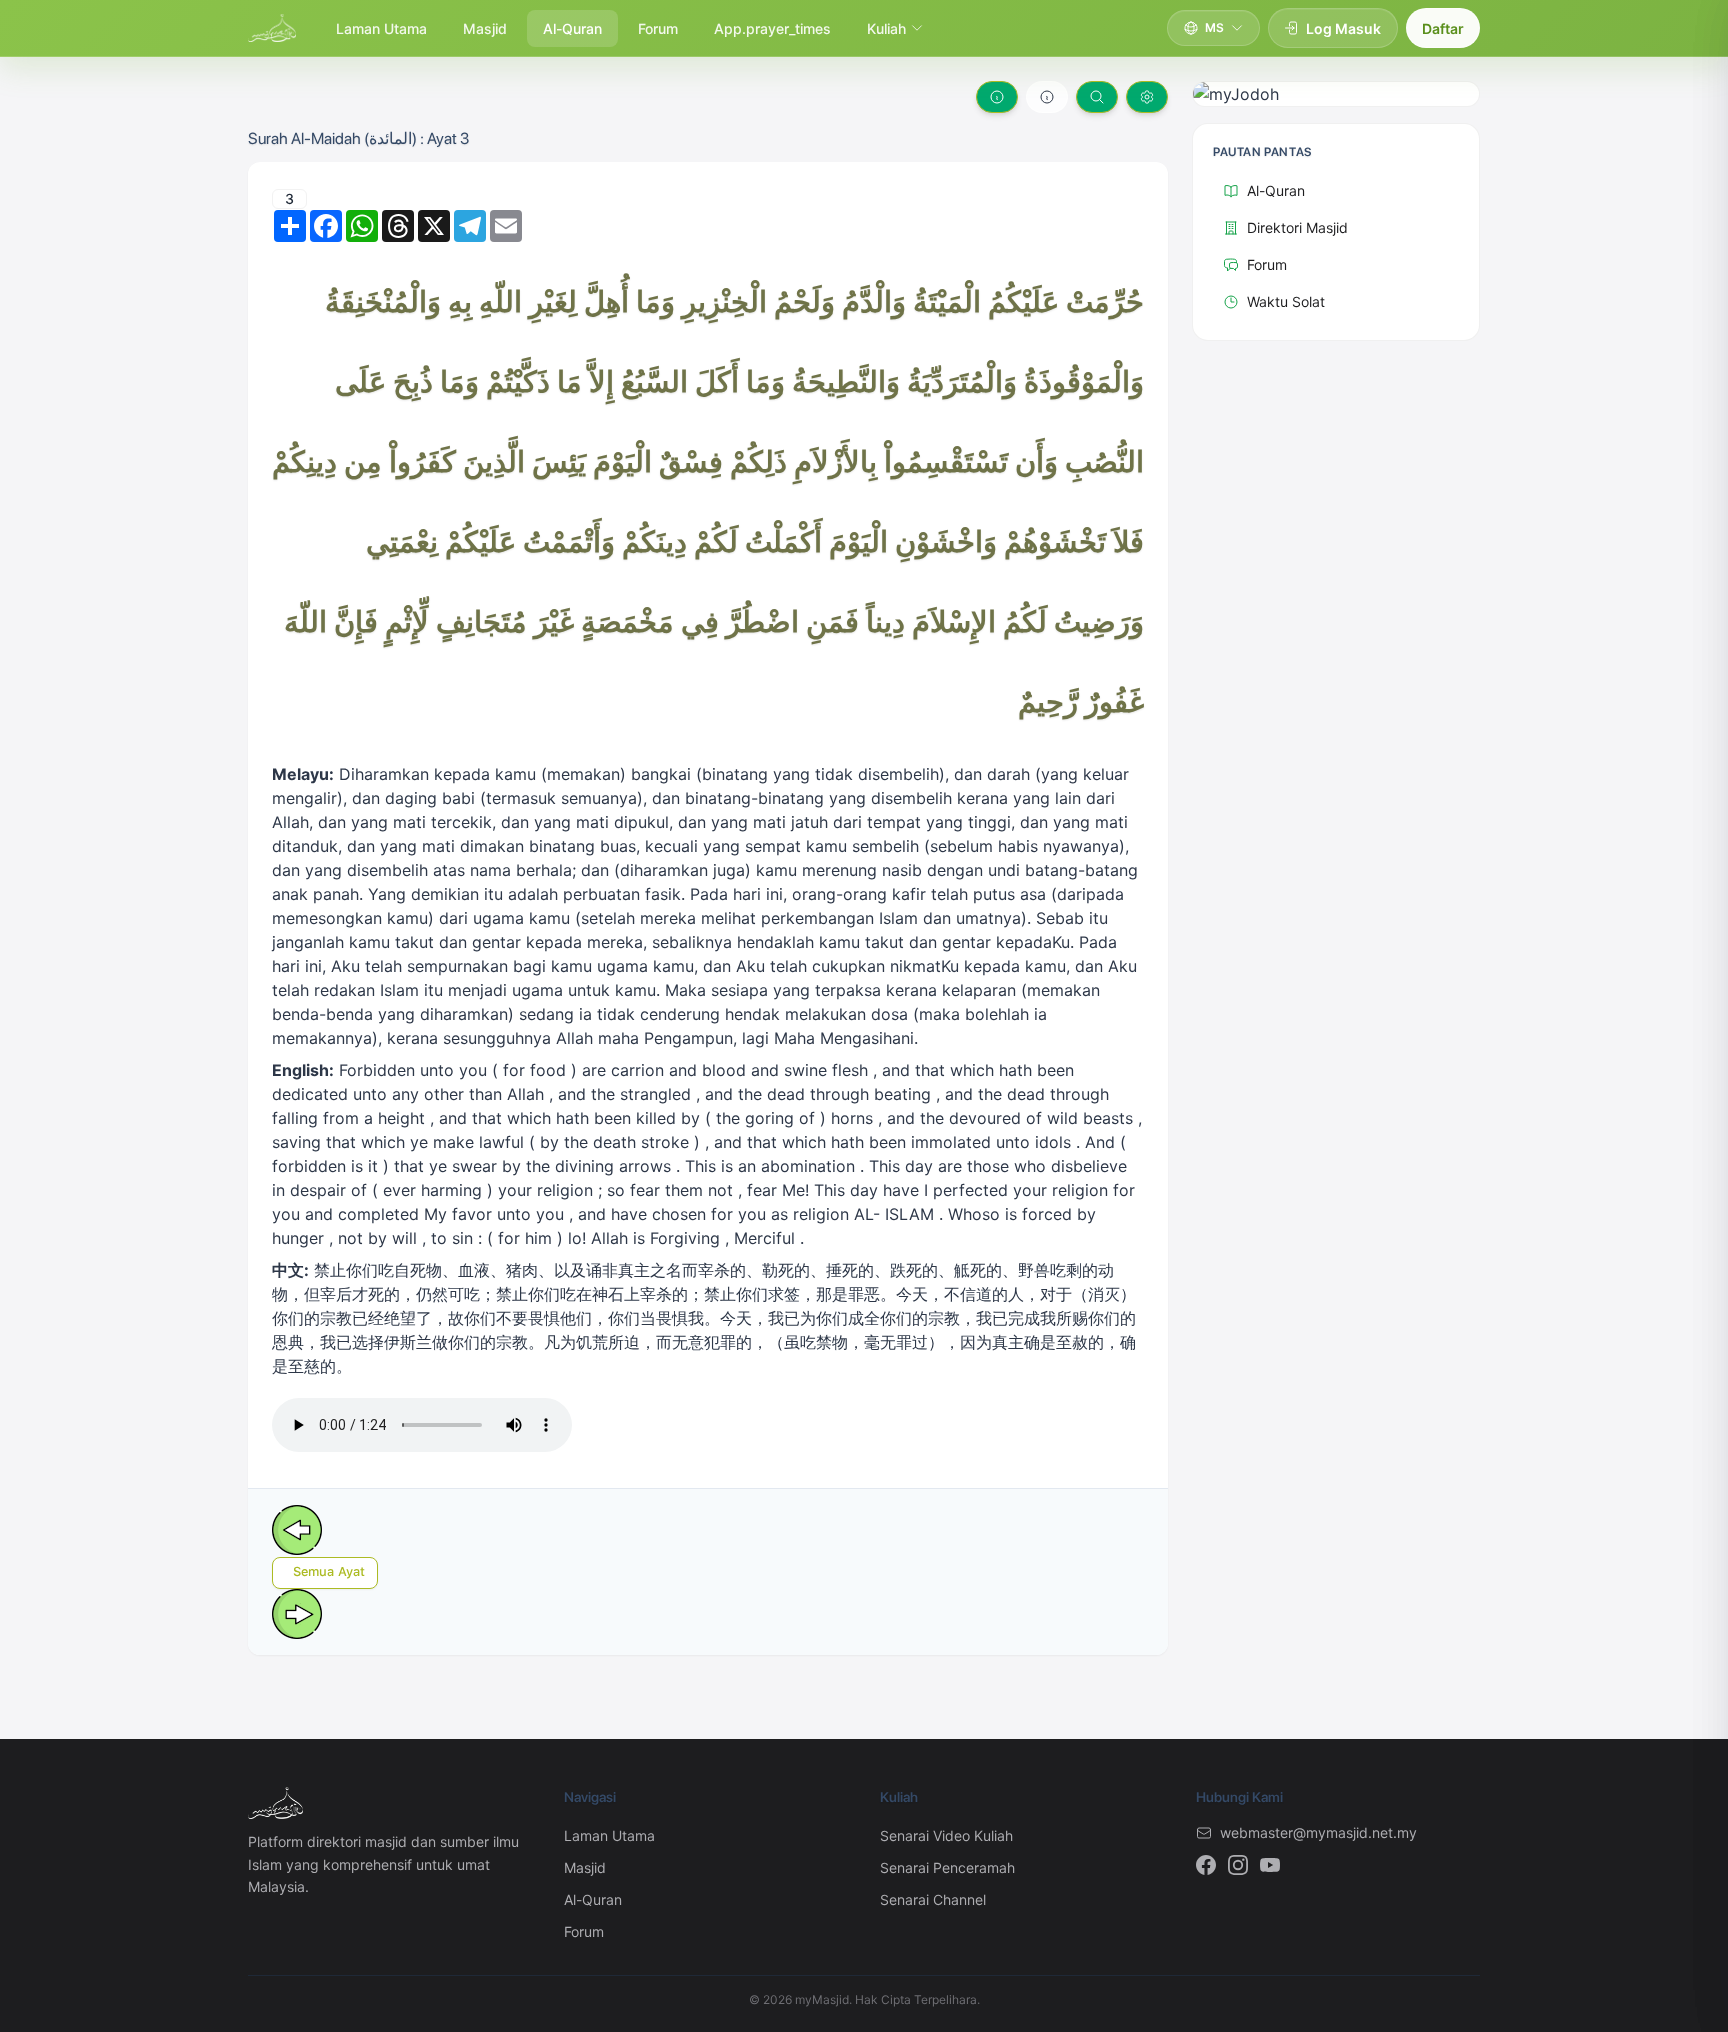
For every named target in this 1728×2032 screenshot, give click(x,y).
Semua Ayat (329, 1571)
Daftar (1443, 28)
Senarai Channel (933, 1899)
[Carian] (1097, 97)
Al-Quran (572, 28)
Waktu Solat (1286, 301)
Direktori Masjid (1297, 227)
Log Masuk (1343, 28)
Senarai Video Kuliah (946, 1835)
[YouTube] (1270, 1865)
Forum (658, 28)
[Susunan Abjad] (1047, 97)
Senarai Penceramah (947, 1867)
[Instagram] (1238, 1865)
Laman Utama (381, 28)
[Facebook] (1206, 1865)
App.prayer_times (772, 28)
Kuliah (886, 28)
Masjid (485, 28)
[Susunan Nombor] (997, 97)
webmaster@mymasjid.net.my (1318, 1832)
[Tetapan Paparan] (1147, 97)
